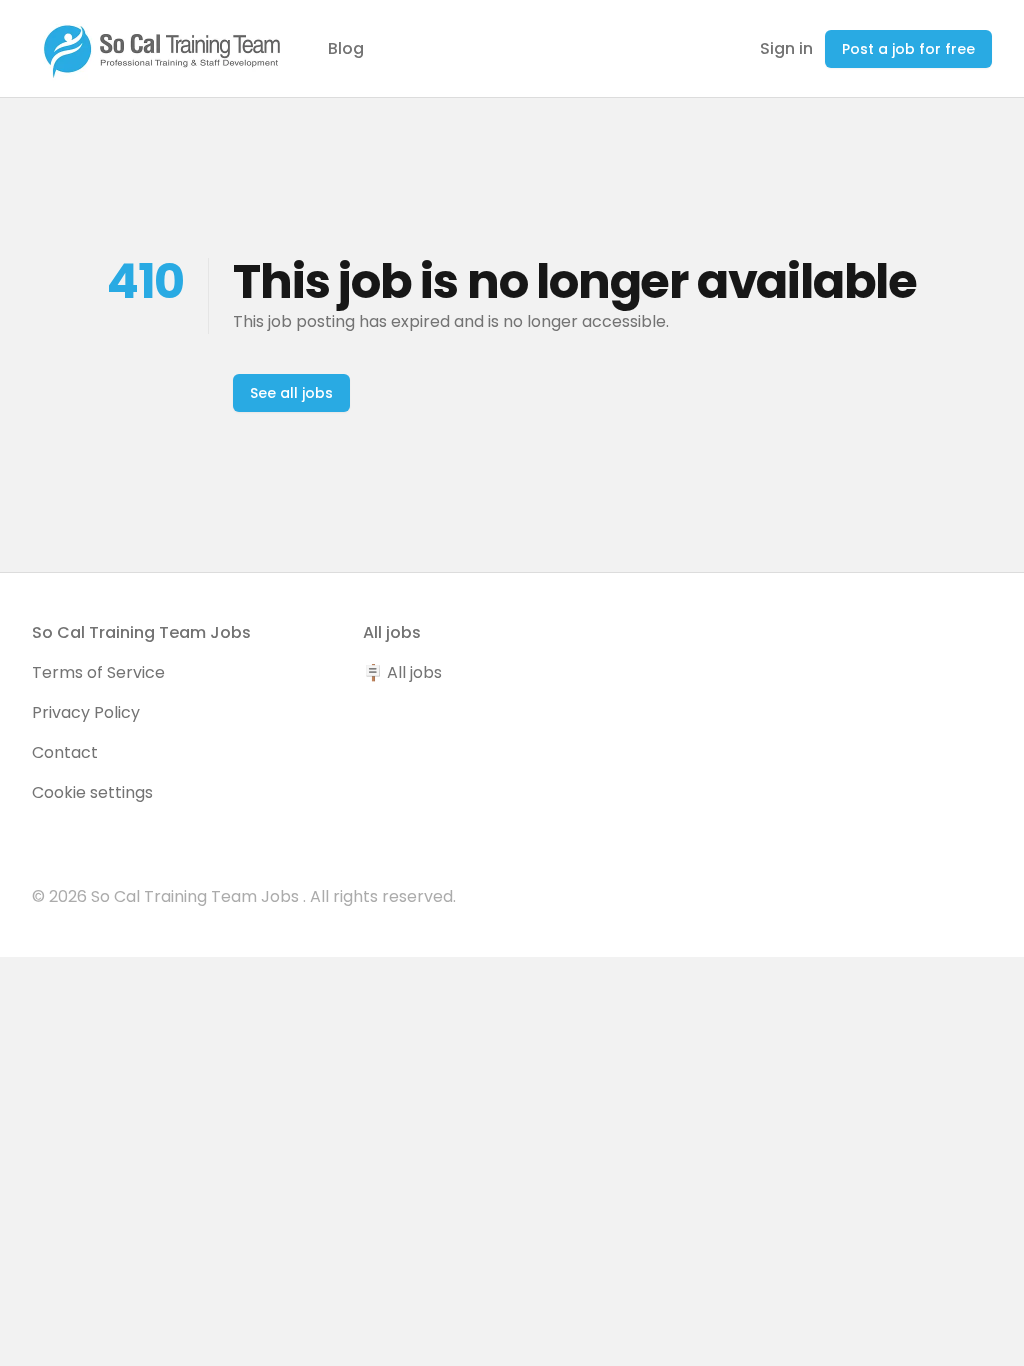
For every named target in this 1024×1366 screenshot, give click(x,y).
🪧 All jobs (402, 672)
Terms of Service (98, 672)
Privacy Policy (86, 712)
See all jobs (291, 393)
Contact (65, 752)
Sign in (786, 48)
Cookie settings (92, 792)
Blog (346, 48)
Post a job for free (908, 49)
